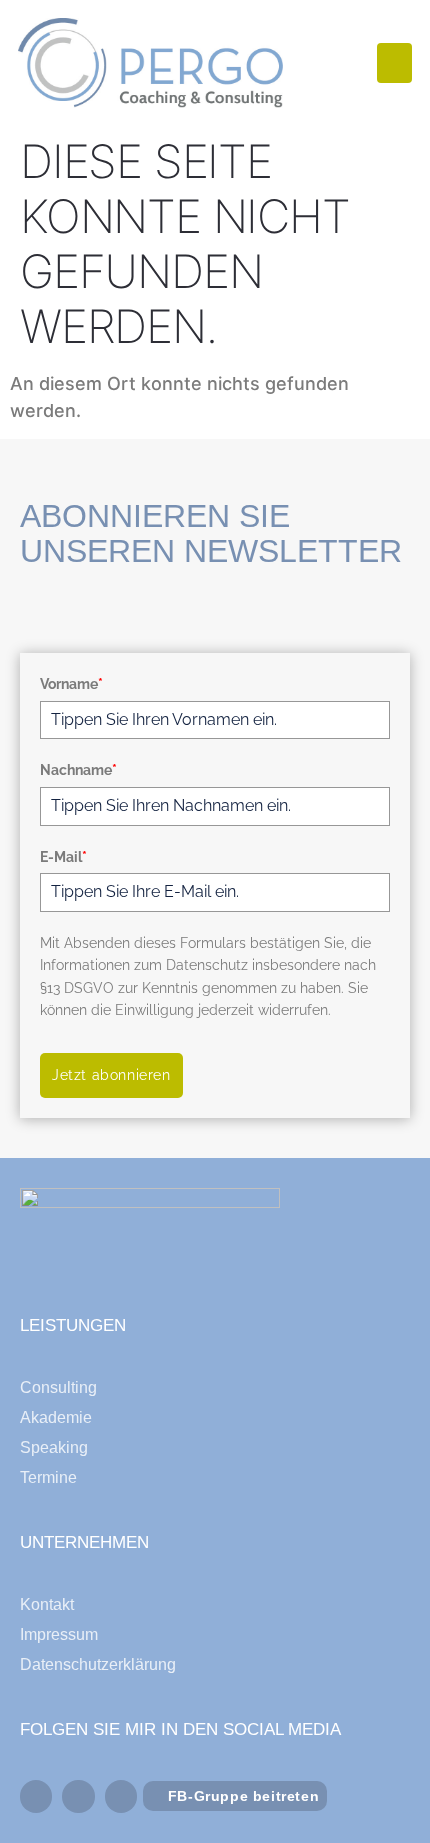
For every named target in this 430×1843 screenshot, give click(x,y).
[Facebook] (36, 1796)
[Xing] (121, 1796)
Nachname (78, 770)
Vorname (71, 684)
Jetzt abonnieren (111, 1075)
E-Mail (63, 857)
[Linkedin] (78, 1796)
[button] (394, 63)
